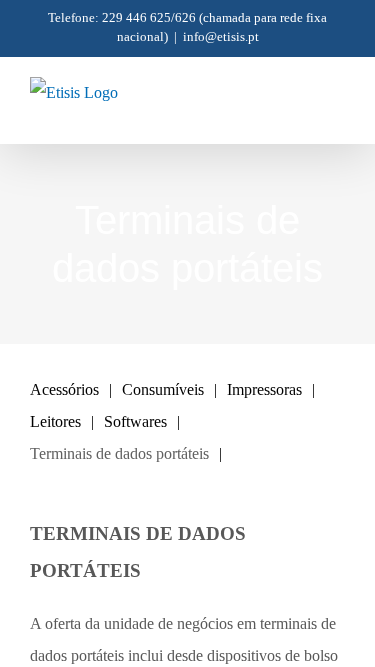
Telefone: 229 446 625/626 (122, 17)
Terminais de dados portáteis (119, 453)
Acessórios (64, 389)
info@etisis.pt (221, 36)
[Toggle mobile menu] (337, 112)
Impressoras (264, 389)
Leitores (55, 421)
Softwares (135, 421)
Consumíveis (163, 389)
